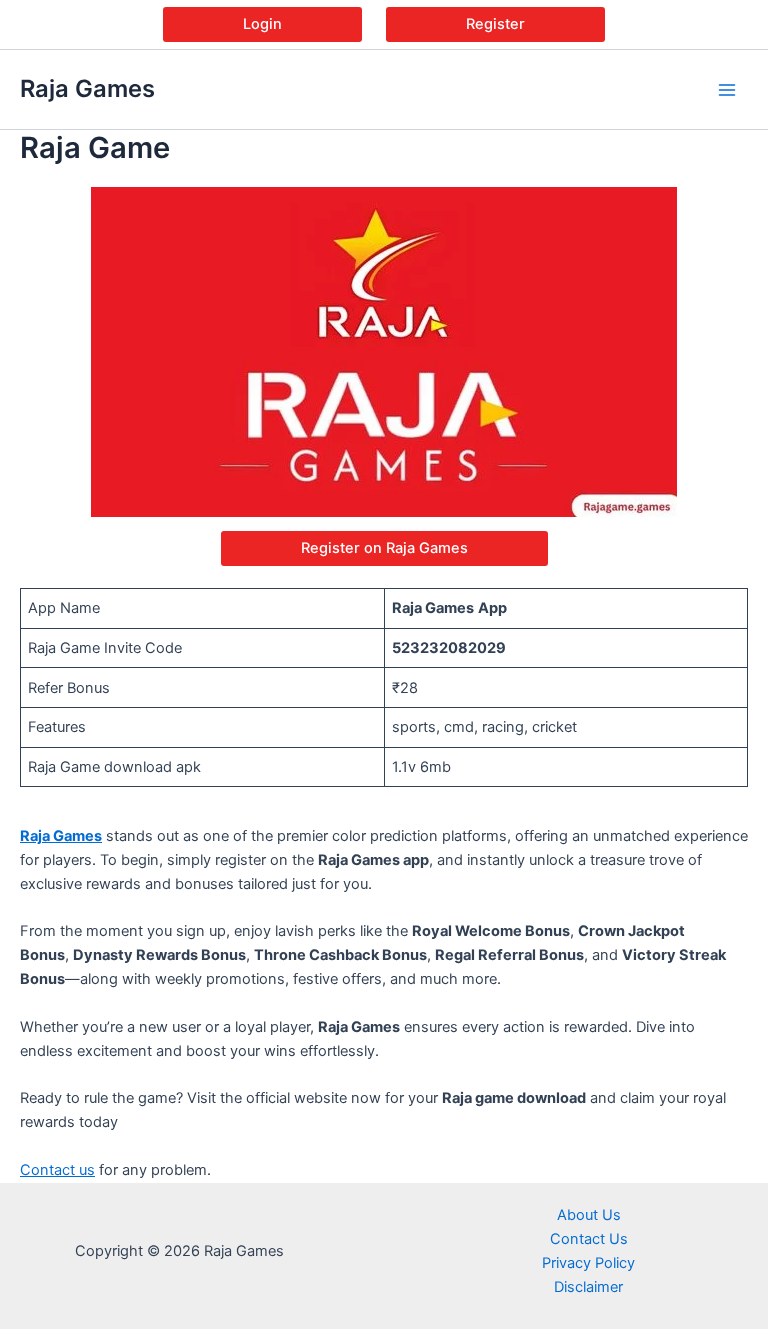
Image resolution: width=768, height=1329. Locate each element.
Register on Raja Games (384, 548)
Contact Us (589, 1239)
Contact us (57, 1170)
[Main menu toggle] (727, 90)
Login (262, 24)
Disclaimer (588, 1287)
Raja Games (87, 88)
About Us (589, 1215)
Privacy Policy (588, 1263)
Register (495, 24)
